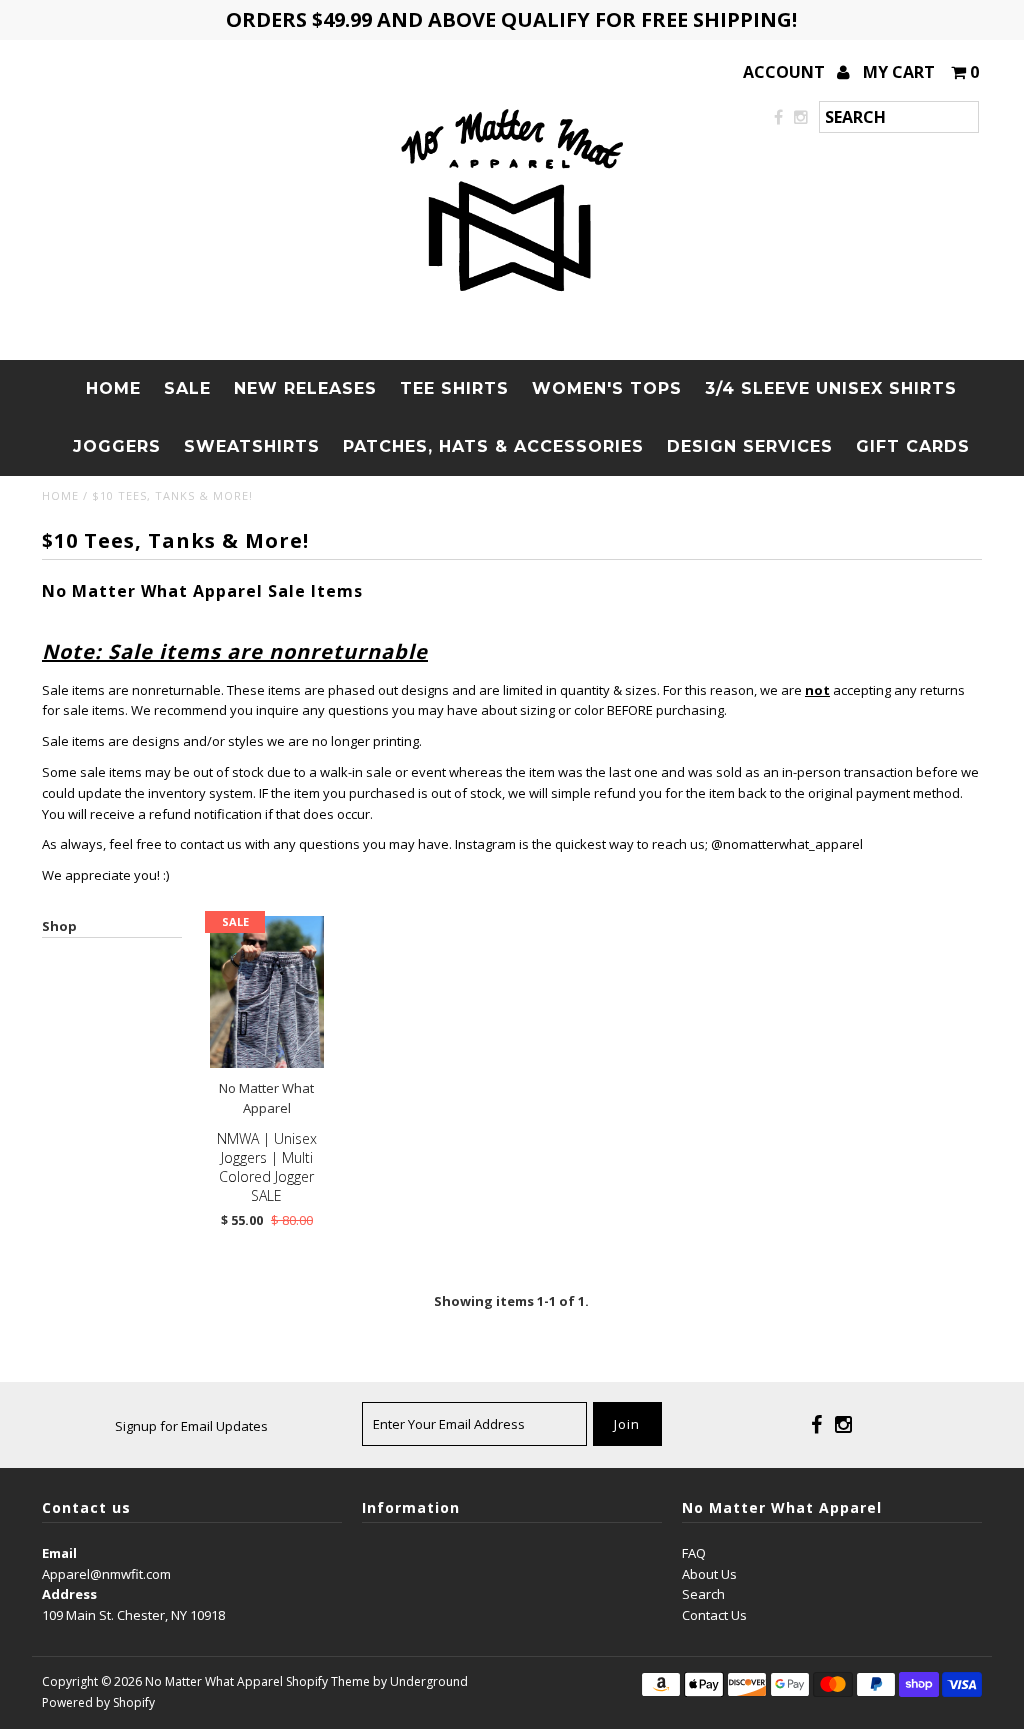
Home (113, 388)
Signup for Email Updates (191, 1426)
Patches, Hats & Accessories (493, 446)
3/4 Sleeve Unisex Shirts (831, 388)
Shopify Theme (328, 1681)
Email (59, 1553)
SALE (187, 388)
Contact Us (714, 1615)
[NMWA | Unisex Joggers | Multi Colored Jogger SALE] (267, 992)
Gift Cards (913, 446)
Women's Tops (607, 388)
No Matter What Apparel (214, 1681)
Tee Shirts (454, 388)
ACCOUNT (786, 72)
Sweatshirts (252, 446)
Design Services (750, 446)
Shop (59, 926)
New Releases (305, 388)
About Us (709, 1574)
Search (703, 1594)
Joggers (117, 446)
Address (69, 1594)
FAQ (694, 1553)
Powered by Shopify (98, 1702)
